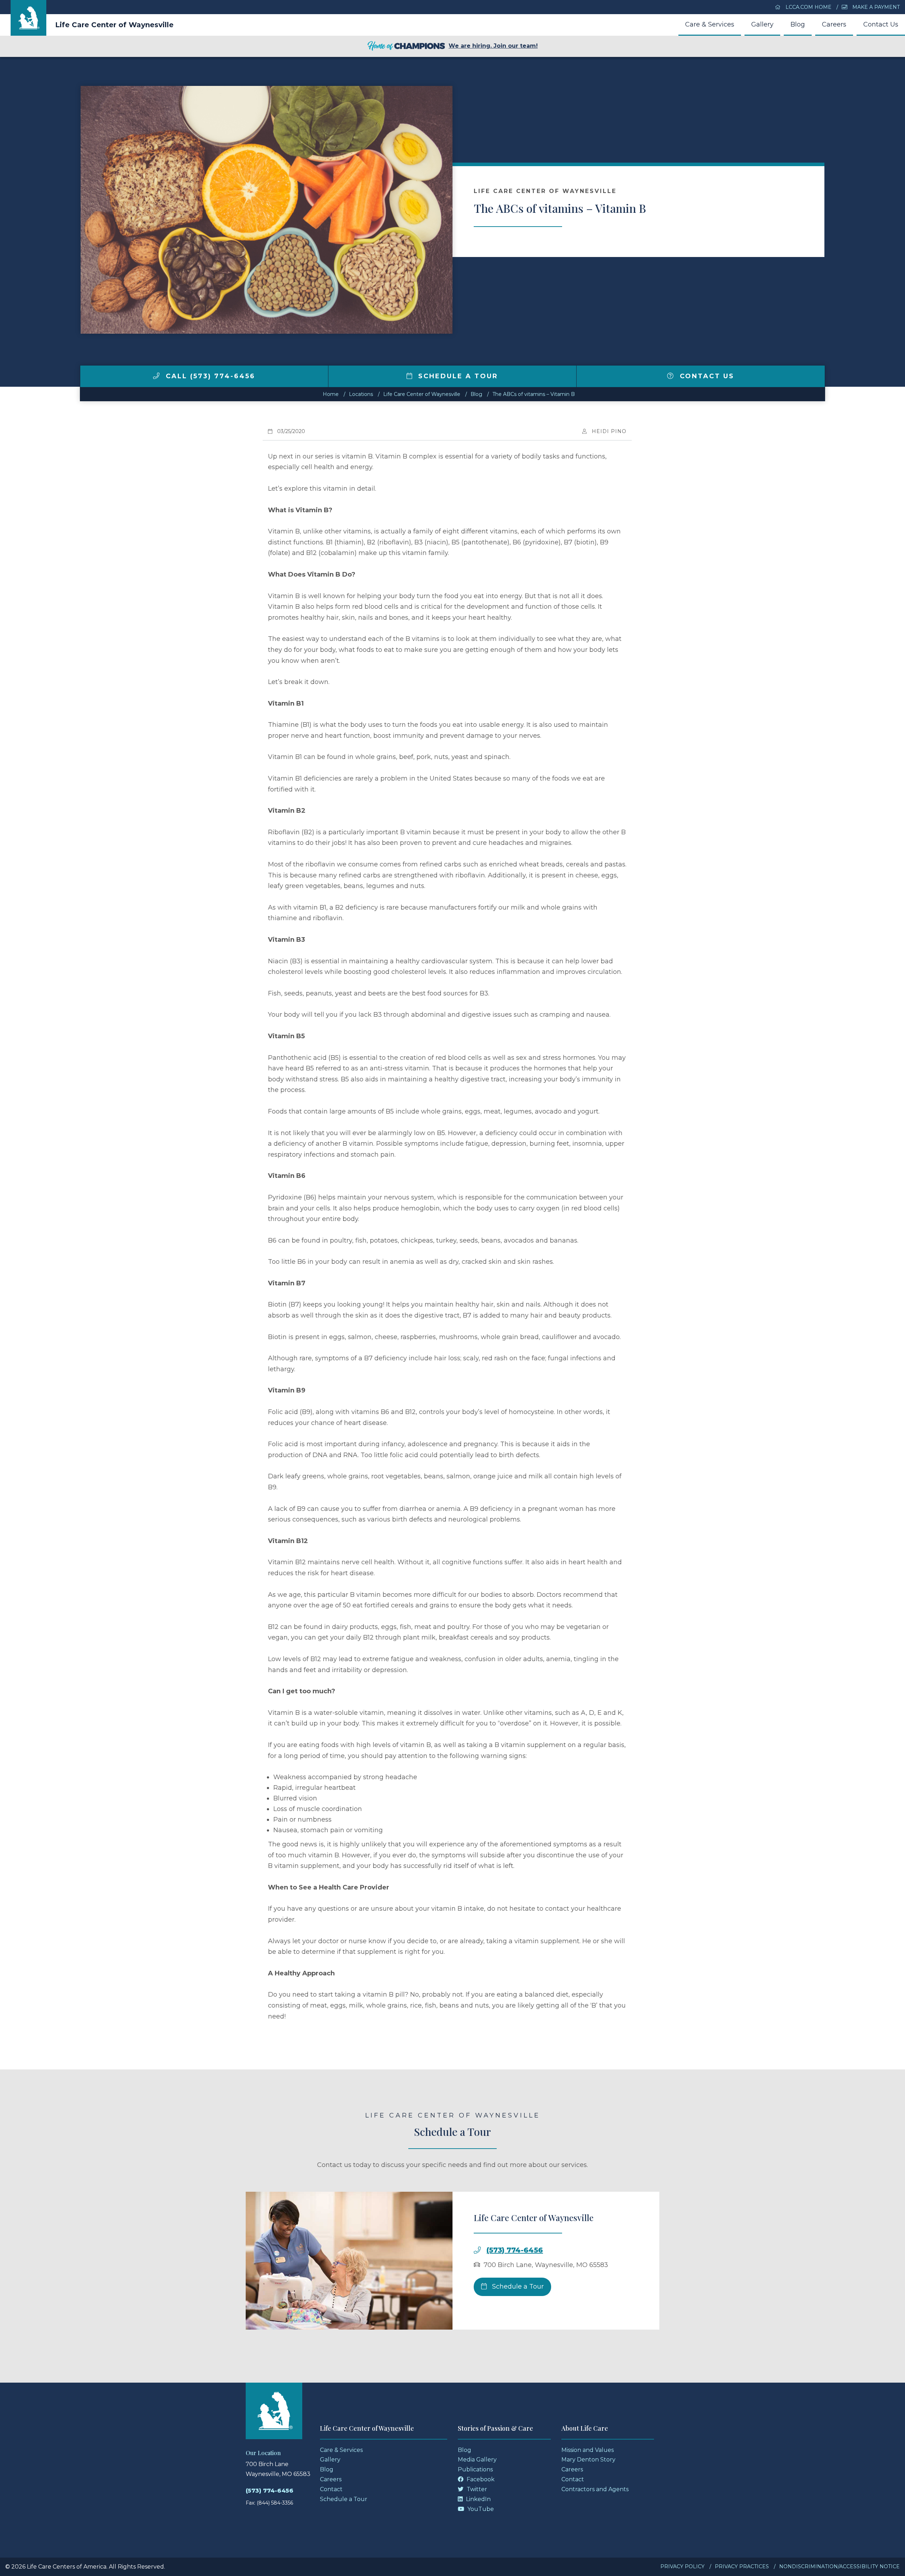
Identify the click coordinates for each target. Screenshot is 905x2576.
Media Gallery (477, 2460)
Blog (798, 24)
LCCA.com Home (808, 7)
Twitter (476, 2489)
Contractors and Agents (595, 2489)
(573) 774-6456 (515, 2250)
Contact (331, 2489)
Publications (475, 2469)
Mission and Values (588, 2450)
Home (331, 394)
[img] (156, 376)
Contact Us (881, 24)
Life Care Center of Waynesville (114, 25)
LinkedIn (478, 2499)
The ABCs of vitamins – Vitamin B (534, 394)
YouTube (480, 2509)
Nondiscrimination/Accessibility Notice (839, 2566)
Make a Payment (875, 7)
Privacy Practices (742, 2566)
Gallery (762, 24)
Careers (834, 24)
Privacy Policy (682, 2566)
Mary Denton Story (588, 2460)
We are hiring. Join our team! (493, 46)
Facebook (480, 2479)
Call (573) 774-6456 (209, 376)
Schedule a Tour (457, 376)
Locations (361, 394)
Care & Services (710, 24)
